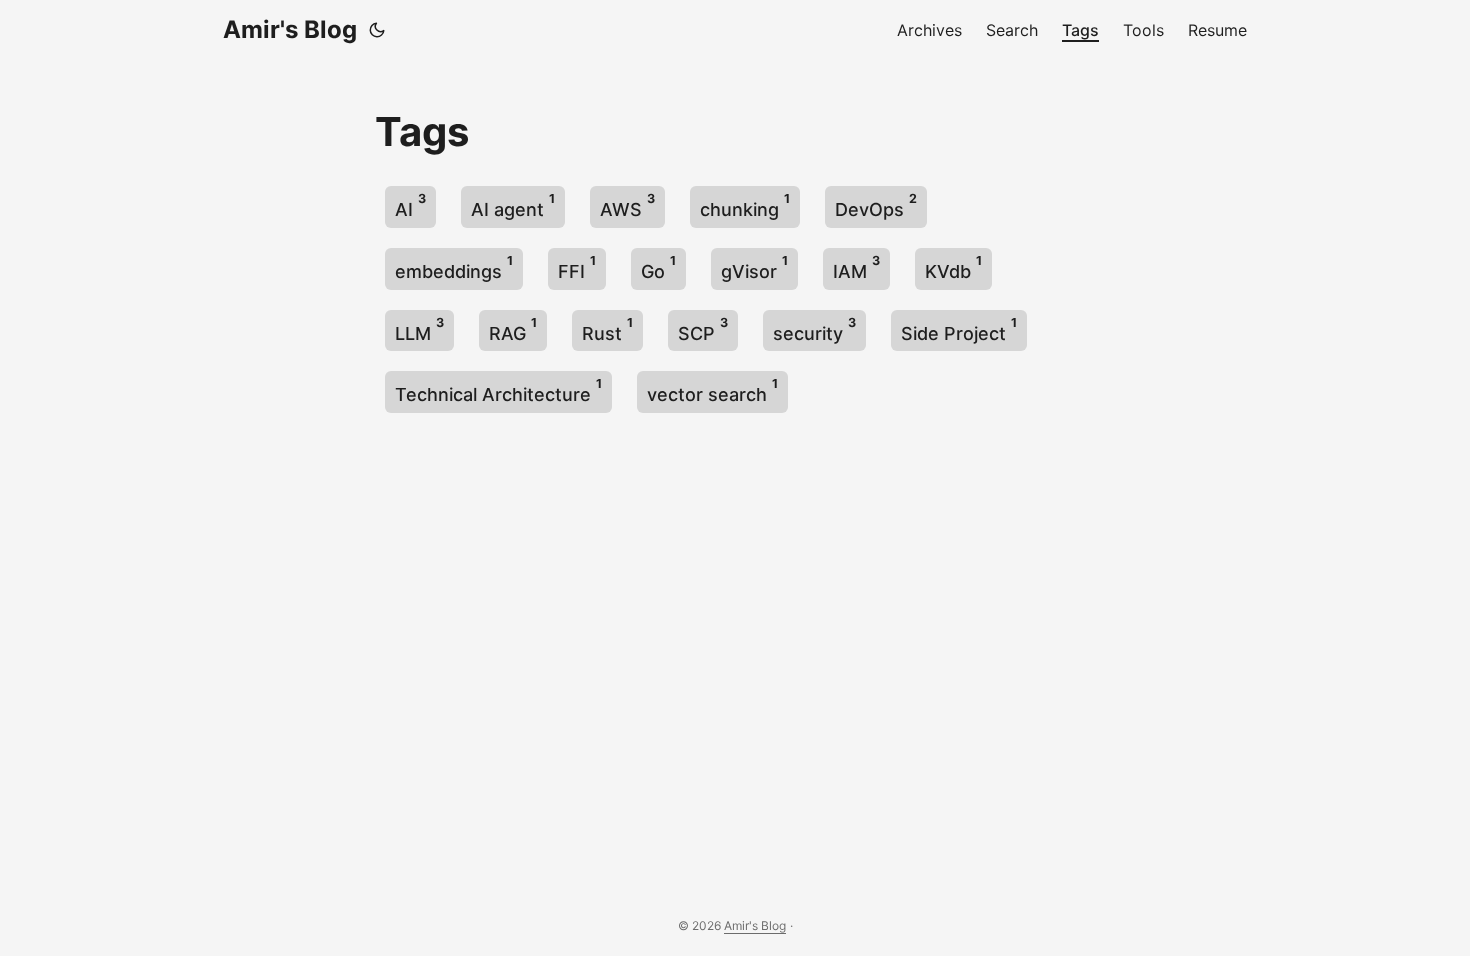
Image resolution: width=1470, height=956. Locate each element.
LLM (419, 329)
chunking (745, 205)
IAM (856, 267)
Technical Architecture (498, 390)
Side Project (959, 329)
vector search (712, 390)
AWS (627, 205)
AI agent (513, 205)
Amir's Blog (290, 29)
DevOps (876, 205)
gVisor (754, 267)
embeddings (454, 267)
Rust (607, 329)
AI (410, 205)
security (814, 329)
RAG (513, 329)
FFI (577, 267)
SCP (703, 329)
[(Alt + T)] (377, 30)
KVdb (953, 267)
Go (658, 267)
